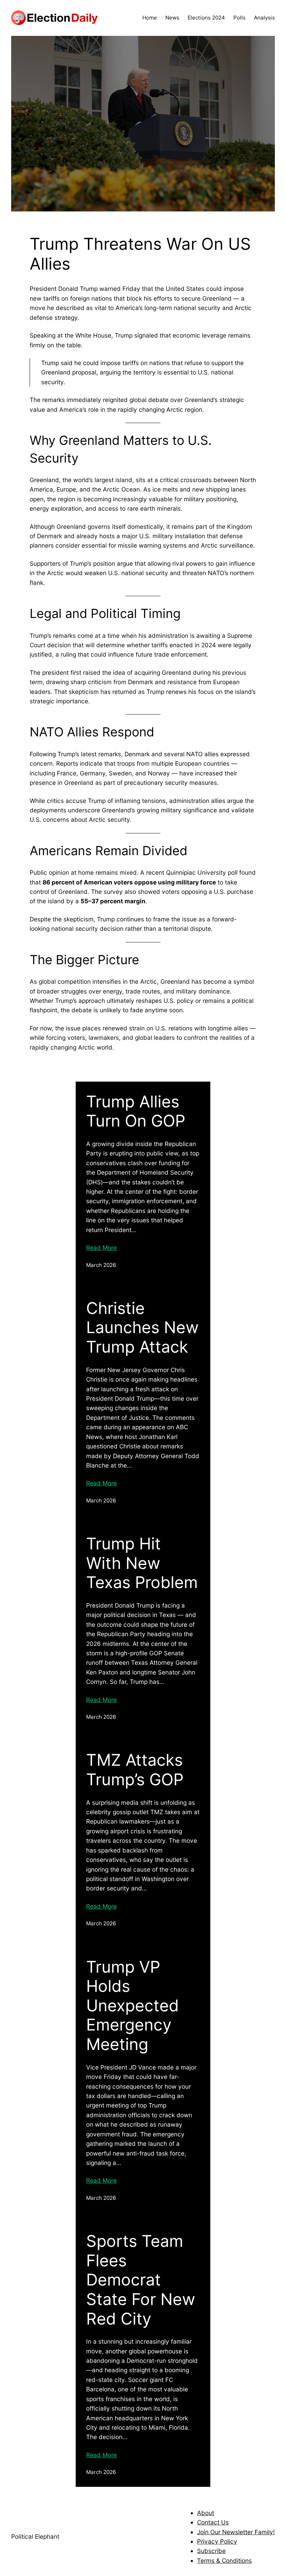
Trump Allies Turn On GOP (136, 1111)
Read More (101, 1248)
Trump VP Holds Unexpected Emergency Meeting (133, 2006)
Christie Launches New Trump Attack (142, 1328)
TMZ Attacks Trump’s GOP (135, 1770)
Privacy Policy (217, 2541)
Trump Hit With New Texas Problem (142, 1563)
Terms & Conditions (224, 2560)
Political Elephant (35, 2536)
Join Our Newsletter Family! (236, 2532)
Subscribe (211, 2551)
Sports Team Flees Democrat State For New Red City (141, 2280)
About (206, 2513)
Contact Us (213, 2522)
